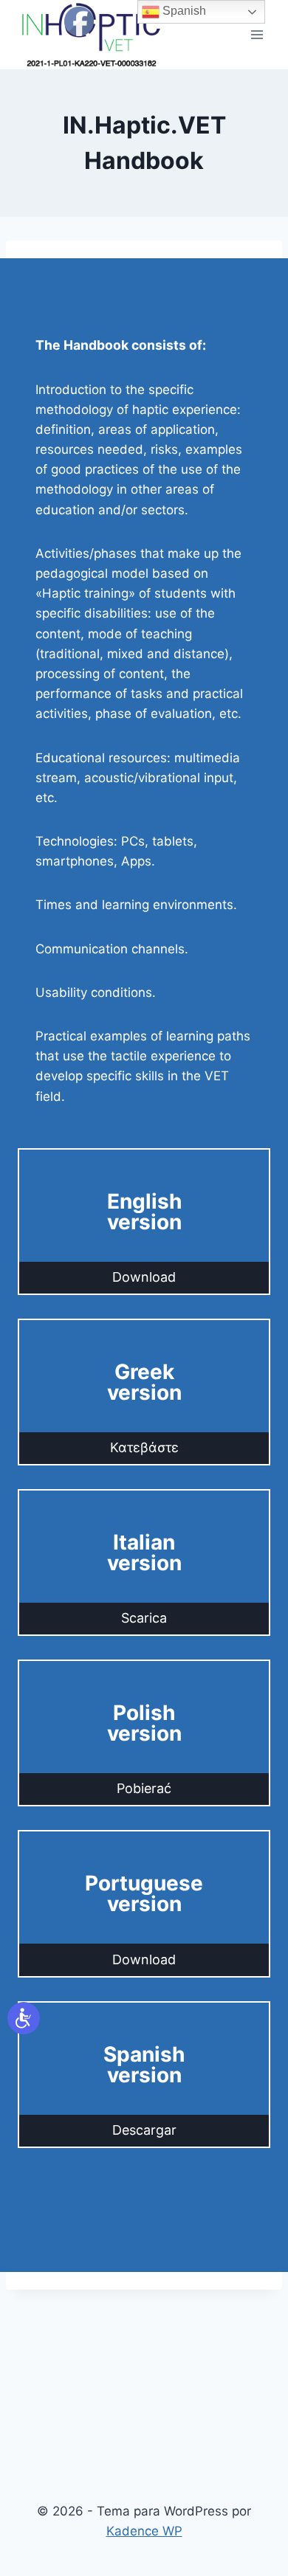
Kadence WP (144, 2531)
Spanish (183, 11)
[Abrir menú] (257, 35)
